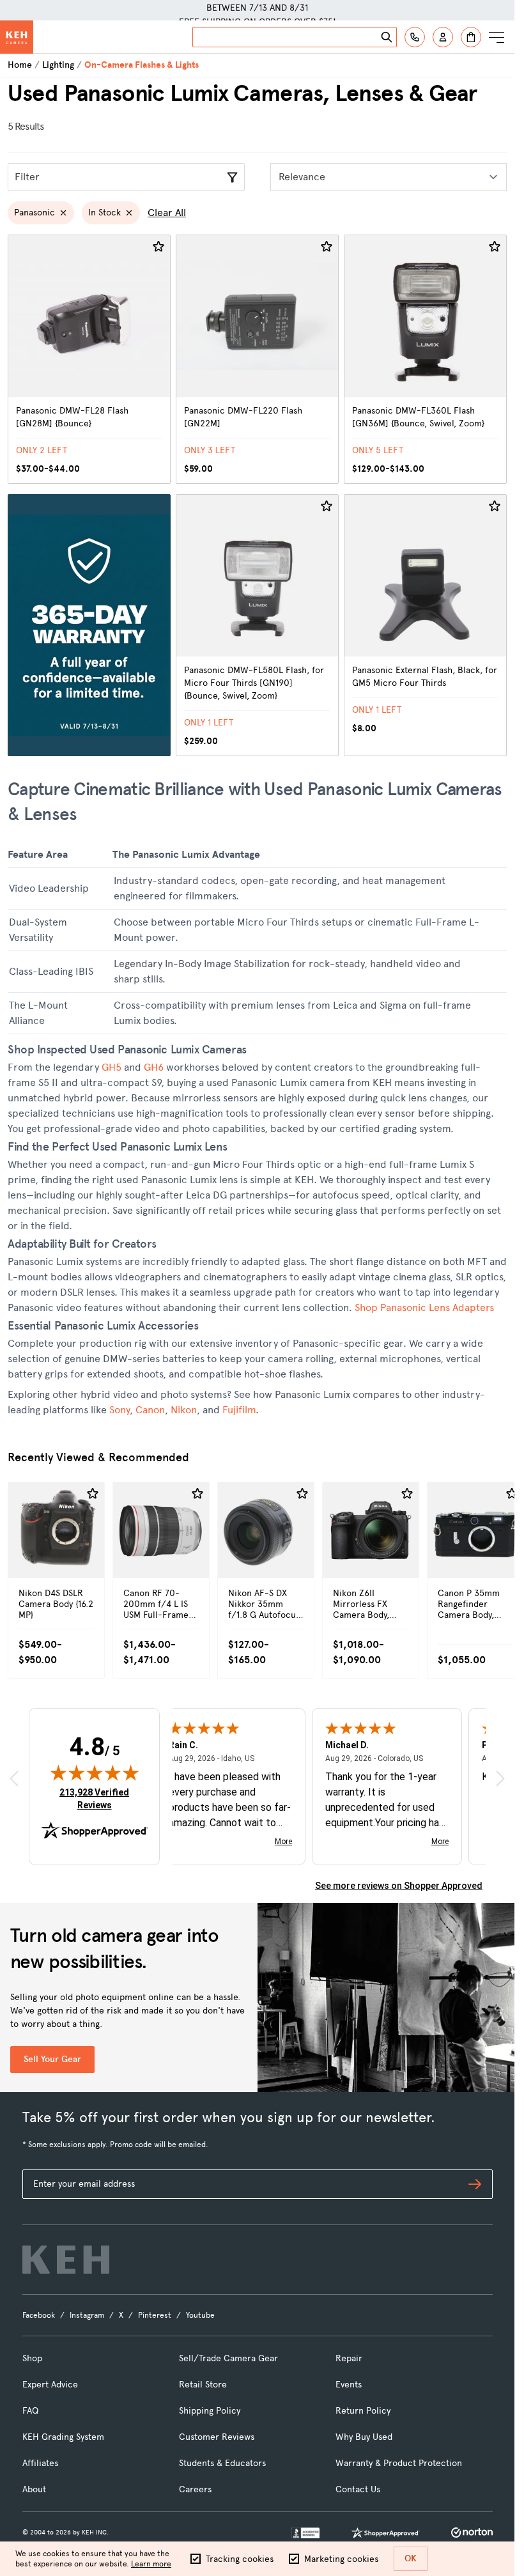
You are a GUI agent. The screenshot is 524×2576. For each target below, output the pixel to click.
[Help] (415, 37)
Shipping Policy (210, 2411)
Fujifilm (239, 1410)
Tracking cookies (240, 2559)
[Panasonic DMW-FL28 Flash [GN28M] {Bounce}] (89, 359)
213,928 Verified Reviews (97, 1798)
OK (411, 2558)
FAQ (30, 2411)
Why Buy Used (364, 2437)
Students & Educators (222, 2463)
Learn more (151, 2564)
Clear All (167, 213)
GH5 (112, 1067)
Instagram (87, 2315)
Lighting (58, 65)
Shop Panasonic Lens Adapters (424, 1307)
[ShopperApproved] (385, 2533)
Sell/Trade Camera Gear (228, 2358)
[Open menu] (497, 37)
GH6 (154, 1067)
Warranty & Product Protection (399, 2463)
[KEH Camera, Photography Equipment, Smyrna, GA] (305, 2533)
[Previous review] (14, 1778)
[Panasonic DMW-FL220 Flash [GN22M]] (257, 359)
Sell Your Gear (52, 2059)
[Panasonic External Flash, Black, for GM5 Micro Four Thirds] (425, 625)
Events (349, 2385)
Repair (349, 2358)
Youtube (200, 2315)
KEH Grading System (63, 2437)
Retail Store (203, 2385)
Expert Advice (50, 2385)
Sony (119, 1410)
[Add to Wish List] (158, 247)
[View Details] (56, 1557)
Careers (195, 2489)
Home (20, 65)
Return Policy (363, 2411)
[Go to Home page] (17, 37)
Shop (32, 2358)
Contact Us (358, 2489)
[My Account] (443, 37)
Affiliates (40, 2463)
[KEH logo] (66, 2260)
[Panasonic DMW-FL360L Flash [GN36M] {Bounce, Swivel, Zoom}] (425, 359)
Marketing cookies (341, 2559)
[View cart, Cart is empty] (471, 37)
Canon (150, 1410)
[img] (95, 1773)
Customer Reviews (217, 2437)
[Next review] (500, 1778)
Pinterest (155, 2315)
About (34, 2489)
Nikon (184, 1410)
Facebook (39, 2315)
